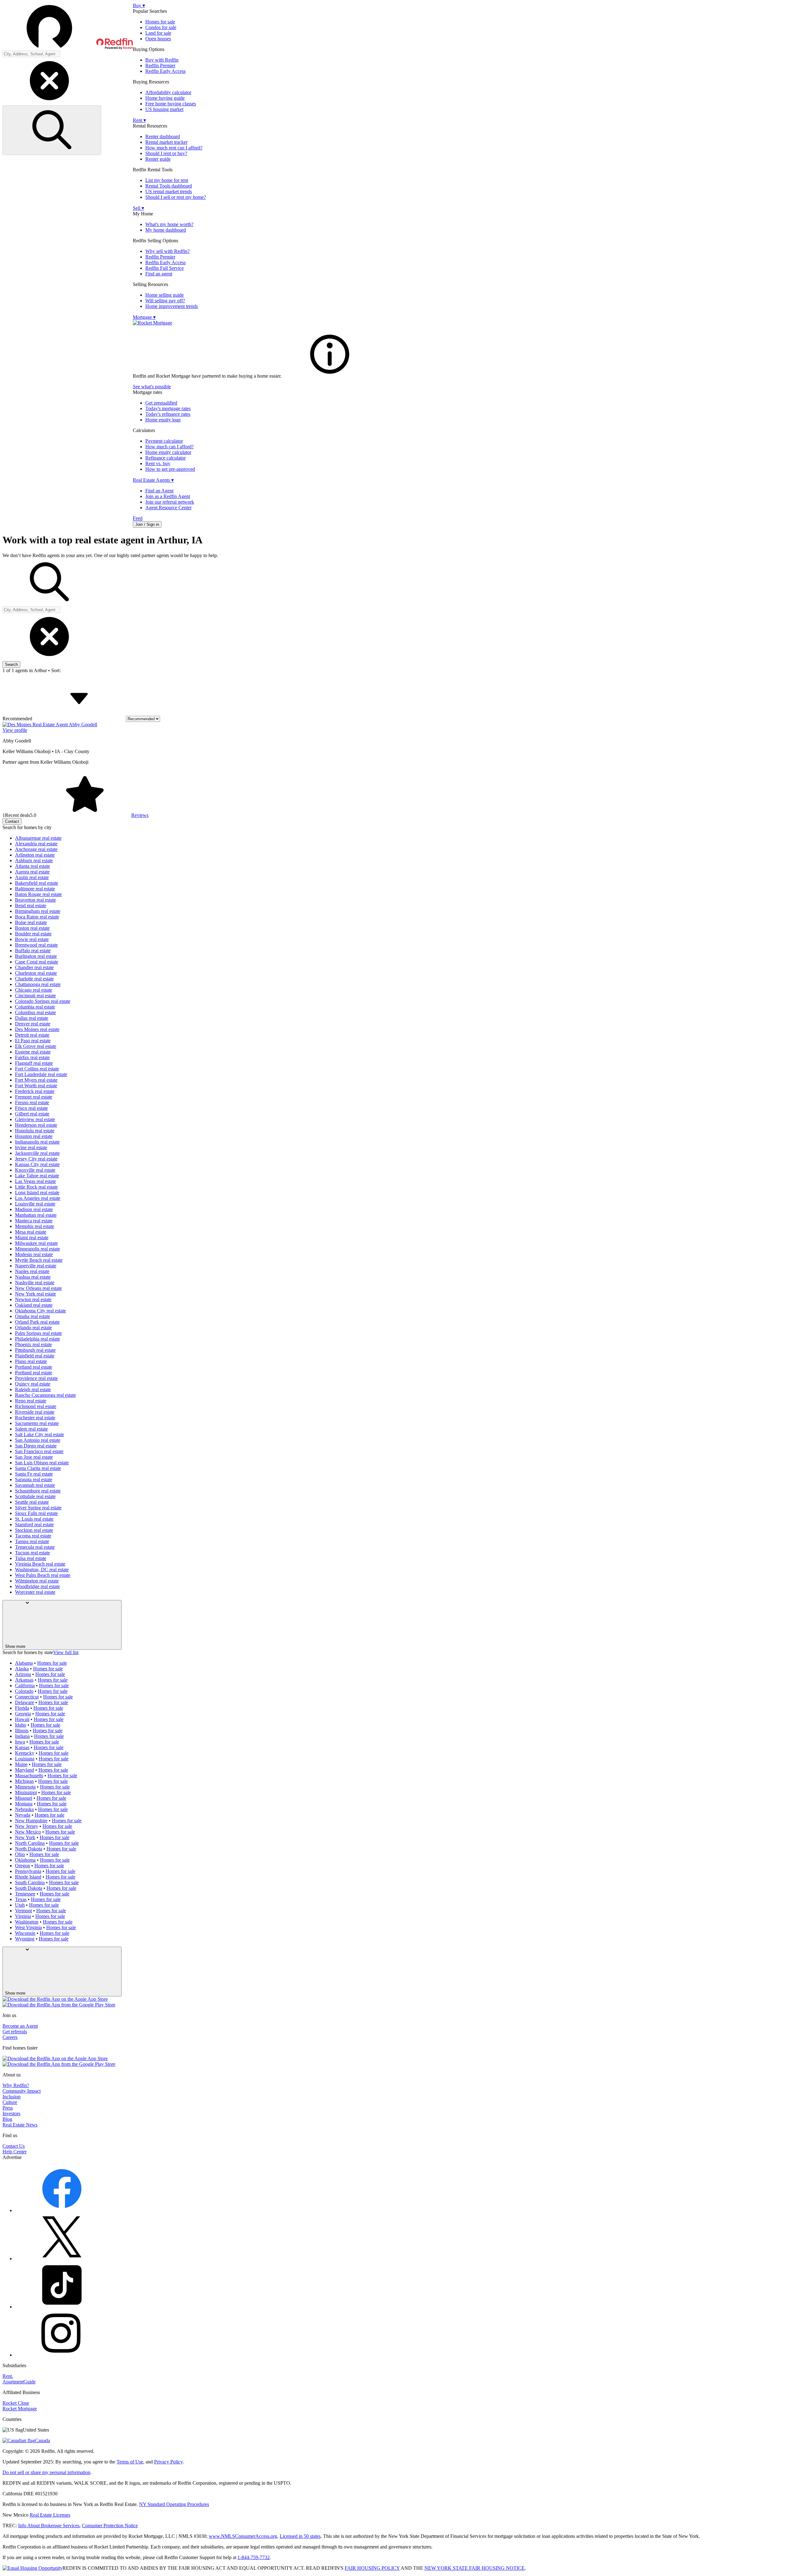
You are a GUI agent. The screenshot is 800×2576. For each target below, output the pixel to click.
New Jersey (27, 1826)
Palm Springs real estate (38, 1333)
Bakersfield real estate (37, 883)
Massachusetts (29, 1776)
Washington (27, 1922)
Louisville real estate (35, 1204)
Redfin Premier (160, 65)
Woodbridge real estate (37, 1586)
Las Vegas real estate (35, 1181)
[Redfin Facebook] (62, 2210)
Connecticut (27, 1697)
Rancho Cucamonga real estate (45, 1395)
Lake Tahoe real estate (37, 1176)
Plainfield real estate (35, 1356)
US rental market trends (169, 191)
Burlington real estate (36, 956)
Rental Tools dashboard (169, 186)
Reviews (140, 815)
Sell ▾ (138, 208)
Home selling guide (165, 295)
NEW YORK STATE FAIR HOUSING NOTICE (475, 2568)
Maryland (25, 1770)
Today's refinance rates (168, 414)
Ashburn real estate (34, 860)
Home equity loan (163, 420)
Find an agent (159, 274)
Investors (11, 2113)
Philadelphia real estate (37, 1339)
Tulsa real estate (31, 1558)
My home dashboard (166, 230)
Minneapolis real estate (37, 1249)
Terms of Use (130, 2462)
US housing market (164, 109)
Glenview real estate (35, 1119)
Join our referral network (170, 502)
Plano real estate (31, 1361)
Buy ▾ (139, 5)
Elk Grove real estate (36, 1046)
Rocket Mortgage (20, 2409)
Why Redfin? (16, 2085)
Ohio (20, 1854)
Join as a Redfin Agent (168, 496)
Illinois (22, 1731)
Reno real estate (31, 1401)
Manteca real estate (34, 1221)
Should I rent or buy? (166, 153)
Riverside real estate (35, 1412)
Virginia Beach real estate (40, 1564)
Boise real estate (31, 922)
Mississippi (26, 1792)
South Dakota (29, 1888)
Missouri (24, 1798)
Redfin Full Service (165, 268)
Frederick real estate (35, 1091)
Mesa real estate (31, 1232)
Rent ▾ (139, 120)
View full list (66, 1652)
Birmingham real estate (38, 911)
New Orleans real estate (38, 1288)
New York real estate (35, 1294)
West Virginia (28, 1927)
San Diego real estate (36, 1446)
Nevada (23, 1815)
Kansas (22, 1747)
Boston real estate (32, 928)
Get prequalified (161, 403)
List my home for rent (167, 180)
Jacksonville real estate (37, 1153)
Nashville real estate (35, 1283)
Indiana (22, 1736)
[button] (68, 27)
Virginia (23, 1916)
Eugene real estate (33, 1052)
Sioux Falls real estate (36, 1513)
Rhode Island (28, 1877)
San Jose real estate (34, 1457)
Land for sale (158, 33)
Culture (10, 2102)
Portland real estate (34, 1367)
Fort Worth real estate (36, 1086)
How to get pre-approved (170, 469)
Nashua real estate (33, 1277)
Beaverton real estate (35, 900)
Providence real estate (36, 1378)
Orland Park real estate (37, 1322)
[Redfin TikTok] (62, 2307)
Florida (22, 1708)
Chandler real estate (34, 967)
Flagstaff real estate (34, 1063)
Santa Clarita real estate (38, 1468)
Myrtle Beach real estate (39, 1260)
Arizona (23, 1674)
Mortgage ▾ (144, 317)
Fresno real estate (32, 1102)
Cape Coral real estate (37, 962)
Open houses (158, 39)
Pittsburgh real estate (35, 1350)
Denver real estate (33, 1024)
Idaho (21, 1725)
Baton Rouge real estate (38, 894)
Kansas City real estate (37, 1164)
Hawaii (22, 1719)
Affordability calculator (168, 92)
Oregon (22, 1866)
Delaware (25, 1702)
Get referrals (15, 2032)
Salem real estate (31, 1429)
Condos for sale (161, 27)
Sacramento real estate (37, 1423)
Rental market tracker (166, 142)
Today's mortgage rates (168, 408)
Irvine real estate (31, 1147)
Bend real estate (31, 906)
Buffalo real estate (33, 951)
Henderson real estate (36, 1125)
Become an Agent (20, 2026)
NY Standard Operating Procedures (174, 2504)
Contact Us (14, 2146)
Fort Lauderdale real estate (41, 1074)
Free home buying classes (171, 104)
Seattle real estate (32, 1502)
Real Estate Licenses (50, 2515)
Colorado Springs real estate (43, 1001)
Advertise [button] (12, 2157)
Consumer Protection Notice (110, 2526)
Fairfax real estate (32, 1057)
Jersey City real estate (36, 1159)
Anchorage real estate (36, 849)
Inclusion (12, 2097)
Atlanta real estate (32, 866)
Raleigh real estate (33, 1389)
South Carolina (30, 1882)
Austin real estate (32, 877)
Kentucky (25, 1753)
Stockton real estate (34, 1530)
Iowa (20, 1742)
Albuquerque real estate (38, 838)
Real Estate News (20, 2125)
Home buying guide (165, 98)
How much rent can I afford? (174, 148)
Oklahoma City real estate (40, 1311)
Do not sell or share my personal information (46, 2472)
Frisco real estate (31, 1108)
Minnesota (25, 1787)
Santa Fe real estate (34, 1474)
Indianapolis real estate (37, 1142)
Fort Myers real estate (36, 1080)
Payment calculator (164, 441)
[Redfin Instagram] (62, 2355)
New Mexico (28, 1832)
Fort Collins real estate (37, 1069)
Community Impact (22, 2091)
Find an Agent (159, 491)
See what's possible (152, 387)
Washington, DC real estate (42, 1570)
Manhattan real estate (36, 1215)
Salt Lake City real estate (40, 1434)
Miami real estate (32, 1238)
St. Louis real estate (34, 1519)
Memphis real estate (35, 1226)
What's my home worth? (169, 224)
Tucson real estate (32, 1553)
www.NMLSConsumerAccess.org (243, 2536)
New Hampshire (31, 1821)
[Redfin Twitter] (62, 2259)
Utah (20, 1905)
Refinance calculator (165, 458)
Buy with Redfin (162, 60)
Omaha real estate (32, 1316)
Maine (21, 1764)
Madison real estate (34, 1209)
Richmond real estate (36, 1406)
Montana (24, 1804)
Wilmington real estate (37, 1581)
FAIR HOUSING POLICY (372, 2568)
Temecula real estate (35, 1547)
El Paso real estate (33, 1041)
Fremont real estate (34, 1097)
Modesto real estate (34, 1254)
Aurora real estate (32, 872)
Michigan (24, 1781)
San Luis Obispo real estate (42, 1463)
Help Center (15, 2152)
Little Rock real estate (36, 1187)
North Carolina (30, 1843)
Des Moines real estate (37, 1029)
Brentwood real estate (36, 945)
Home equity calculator (168, 452)
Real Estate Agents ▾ (153, 480)
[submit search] (52, 130)
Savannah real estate (35, 1485)
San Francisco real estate (39, 1451)
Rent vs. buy (158, 463)
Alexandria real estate (36, 844)
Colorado (24, 1691)
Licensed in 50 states (300, 2536)
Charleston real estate (36, 973)
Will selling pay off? (165, 301)
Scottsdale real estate (35, 1496)
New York (25, 1837)
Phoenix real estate (33, 1344)
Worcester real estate (35, 1592)
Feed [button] (138, 518)
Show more (15, 1646)
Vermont (23, 1911)
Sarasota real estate (34, 1479)
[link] (330, 376)
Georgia (23, 1714)
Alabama (24, 1663)
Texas (21, 1899)
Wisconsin (25, 1933)
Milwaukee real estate (36, 1243)
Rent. (8, 2376)
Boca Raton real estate (37, 917)
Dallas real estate (32, 1018)
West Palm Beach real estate (43, 1575)
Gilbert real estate (32, 1114)
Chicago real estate (34, 990)
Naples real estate (32, 1271)
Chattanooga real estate (38, 984)
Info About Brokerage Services (49, 2526)
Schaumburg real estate (38, 1491)
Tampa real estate (32, 1541)
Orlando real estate (33, 1328)
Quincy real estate (33, 1384)
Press (8, 2108)
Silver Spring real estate (38, 1508)
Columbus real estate (35, 1012)
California (25, 1685)
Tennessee (25, 1894)
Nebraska (24, 1809)
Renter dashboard (163, 136)
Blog (7, 2119)
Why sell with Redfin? (167, 251)
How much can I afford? (170, 447)
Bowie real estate (32, 939)
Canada (42, 2440)
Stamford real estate (34, 1524)
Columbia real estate (35, 1007)
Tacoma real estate (33, 1536)
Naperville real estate (36, 1266)
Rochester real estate (35, 1418)
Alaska (22, 1669)
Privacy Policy (168, 2462)
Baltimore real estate (35, 889)
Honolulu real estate (35, 1131)
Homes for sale (160, 22)
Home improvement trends (172, 306)
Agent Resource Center (168, 508)
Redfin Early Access (165, 71)
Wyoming (25, 1939)
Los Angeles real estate (38, 1198)
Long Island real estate (37, 1192)
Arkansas (24, 1680)
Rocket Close (16, 2403)
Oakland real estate (34, 1305)
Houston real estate (34, 1136)
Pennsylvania (28, 1871)
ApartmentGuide (19, 2382)
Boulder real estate (33, 934)
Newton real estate (33, 1299)
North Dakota (29, 1849)
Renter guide (158, 159)
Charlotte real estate (34, 979)
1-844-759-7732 (254, 2557)
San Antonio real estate (38, 1440)
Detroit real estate (32, 1035)
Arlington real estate (35, 855)
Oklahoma (25, 1860)
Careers (10, 2037)
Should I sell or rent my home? (176, 197)
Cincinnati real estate (35, 996)
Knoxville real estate (35, 1170)
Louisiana (25, 1759)
